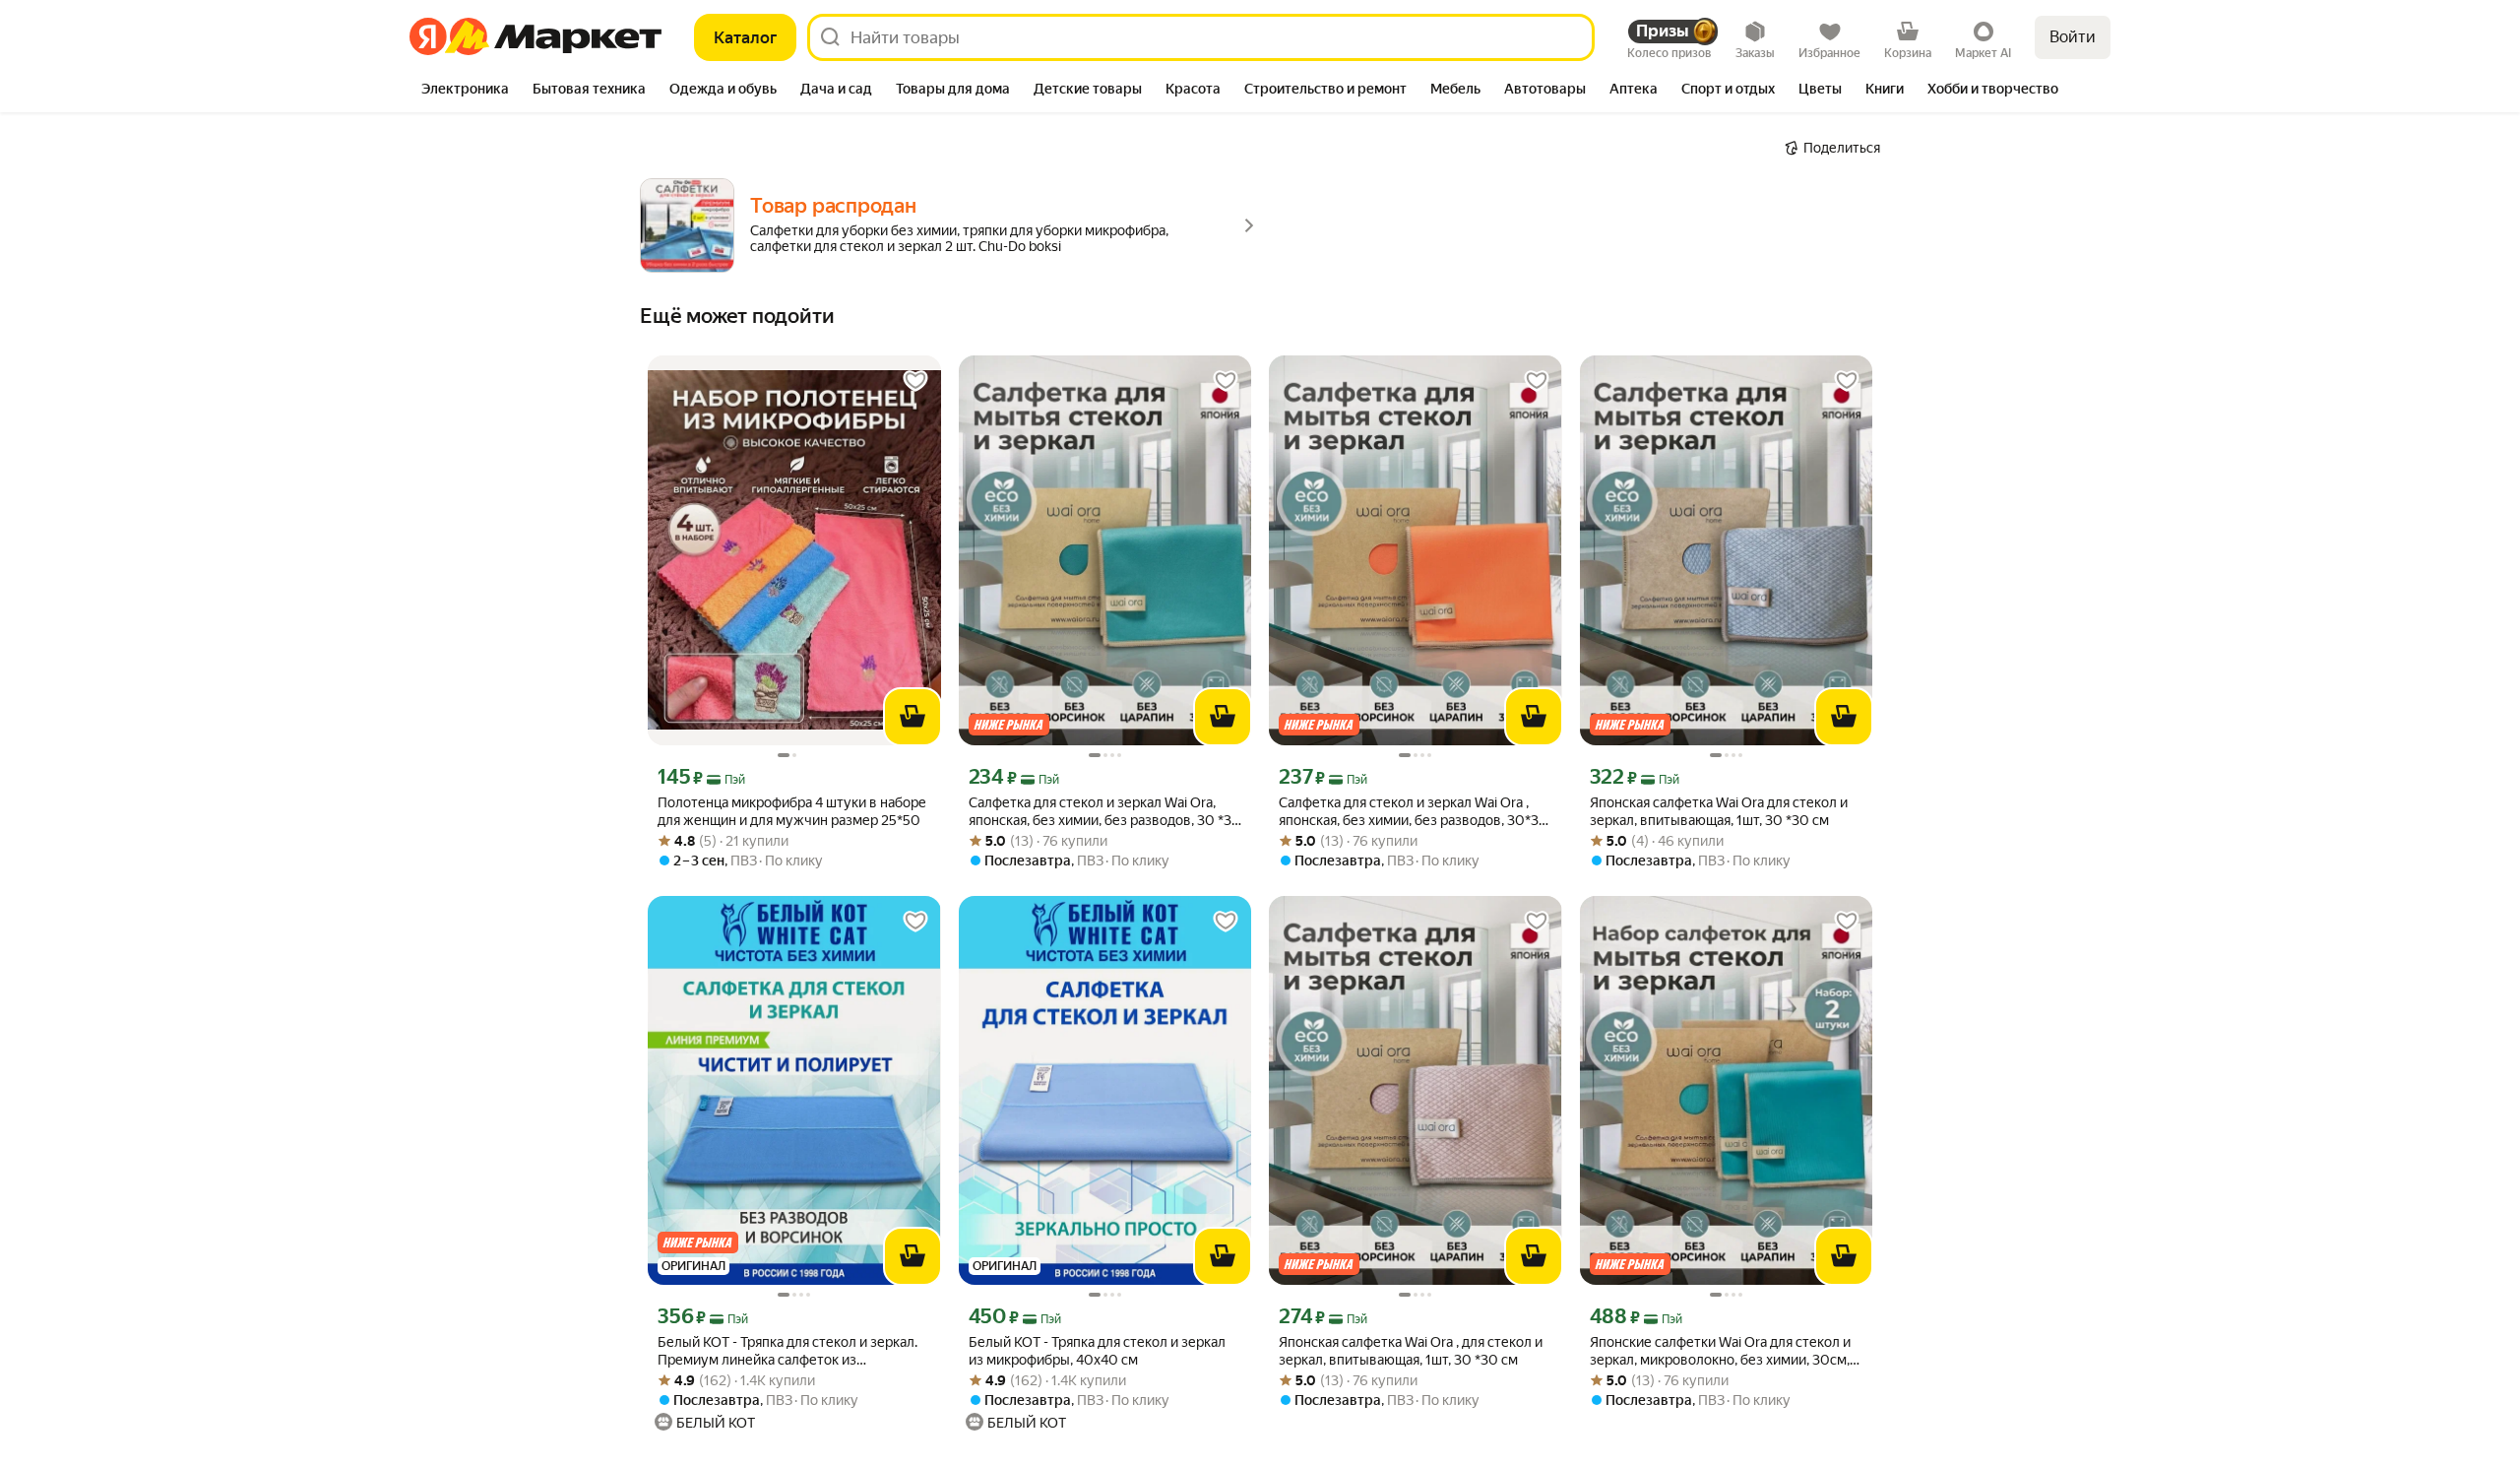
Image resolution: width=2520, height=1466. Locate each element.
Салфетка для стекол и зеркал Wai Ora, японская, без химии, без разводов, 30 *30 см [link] (1105, 812)
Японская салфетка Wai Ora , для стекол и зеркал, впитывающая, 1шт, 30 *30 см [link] (1411, 1351)
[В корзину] (913, 717)
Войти (2073, 37)
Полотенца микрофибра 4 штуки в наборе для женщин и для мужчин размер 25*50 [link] (792, 811)
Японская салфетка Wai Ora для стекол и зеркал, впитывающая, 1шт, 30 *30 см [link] (1719, 811)
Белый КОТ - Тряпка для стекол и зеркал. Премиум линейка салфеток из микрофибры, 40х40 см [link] (787, 1351)
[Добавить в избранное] (915, 381)
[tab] (465, 91)
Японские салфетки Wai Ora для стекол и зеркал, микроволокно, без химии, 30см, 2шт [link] (1720, 1351)
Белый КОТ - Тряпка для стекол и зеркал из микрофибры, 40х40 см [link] (1097, 1351)
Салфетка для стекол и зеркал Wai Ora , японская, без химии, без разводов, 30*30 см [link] (1414, 812)
